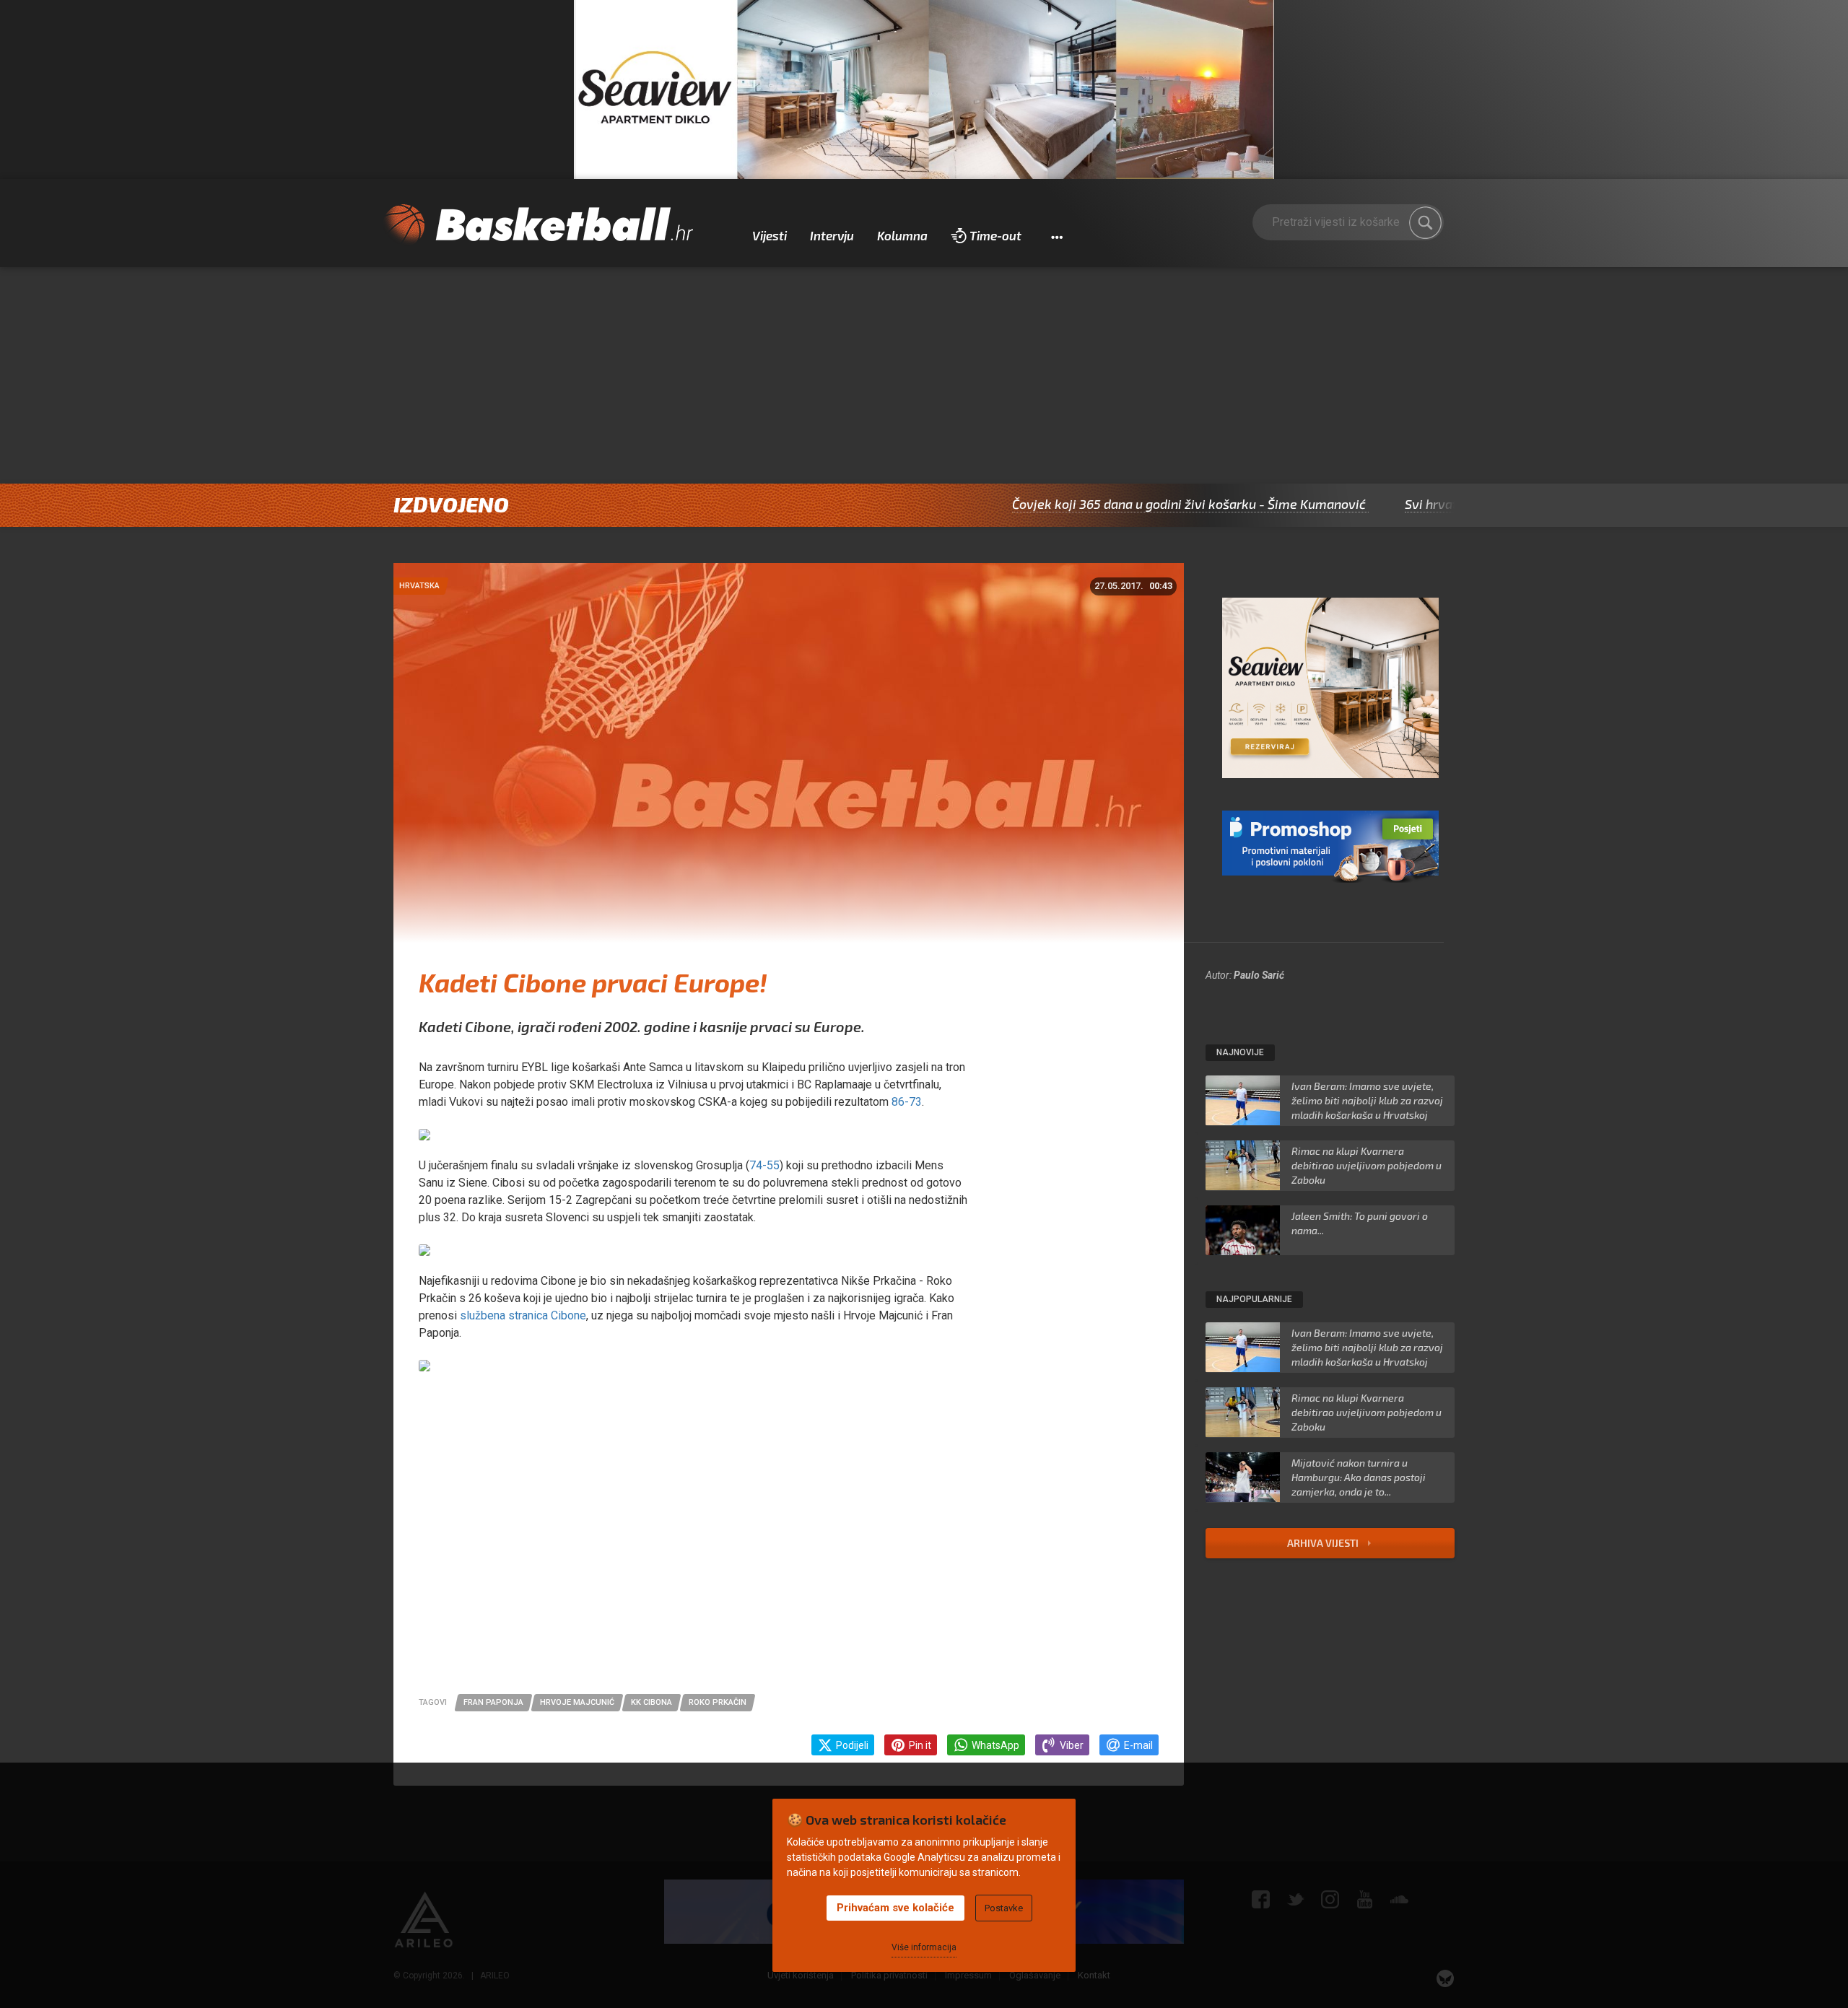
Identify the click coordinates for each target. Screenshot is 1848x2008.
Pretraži (1426, 223)
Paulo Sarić (1259, 975)
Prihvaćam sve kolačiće (895, 1908)
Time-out (995, 235)
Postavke (1004, 1908)
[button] (1056, 236)
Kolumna (902, 235)
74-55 (764, 1165)
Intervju (832, 235)
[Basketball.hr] (538, 225)
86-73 (905, 1102)
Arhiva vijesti (1324, 1543)
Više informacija (924, 1947)
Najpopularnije (1254, 1299)
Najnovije (1240, 1052)
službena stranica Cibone (523, 1315)
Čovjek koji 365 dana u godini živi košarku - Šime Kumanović (1107, 504)
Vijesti (770, 235)
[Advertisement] (924, 375)
